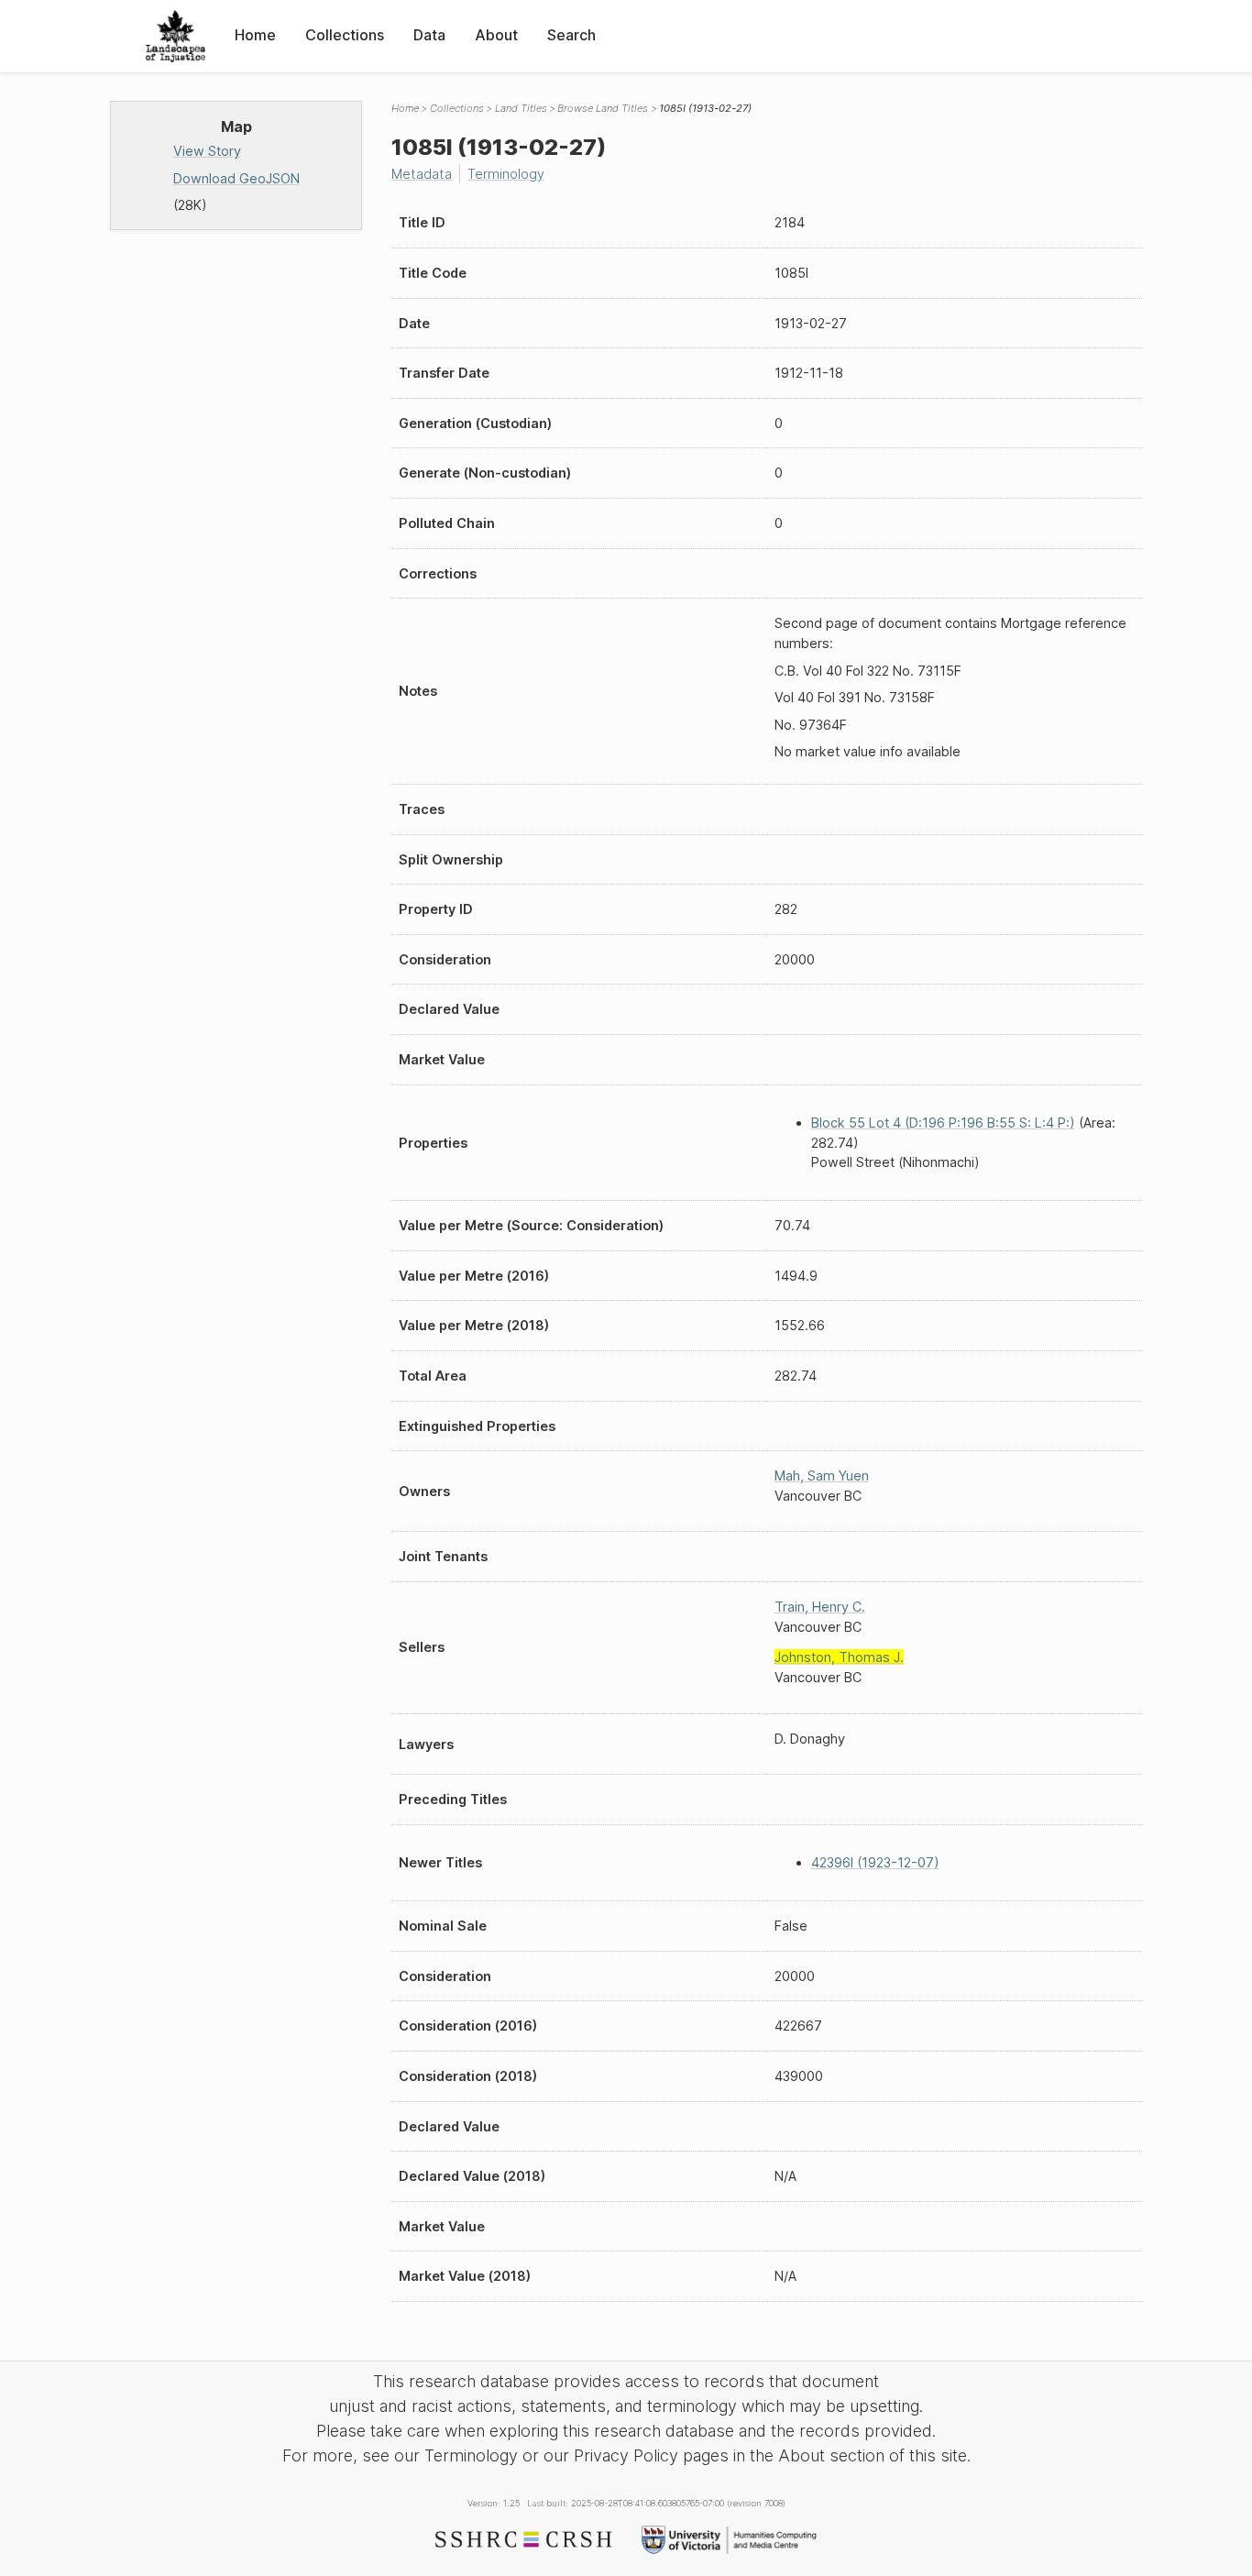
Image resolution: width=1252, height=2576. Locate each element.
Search (571, 35)
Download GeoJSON (236, 178)
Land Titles (521, 108)
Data (429, 35)
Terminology (506, 174)
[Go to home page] (176, 36)
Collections (345, 35)
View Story (207, 151)
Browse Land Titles (603, 108)
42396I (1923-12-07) (875, 1862)
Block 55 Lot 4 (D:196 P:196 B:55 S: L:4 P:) (943, 1123)
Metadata (422, 174)
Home (255, 35)
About (496, 35)
